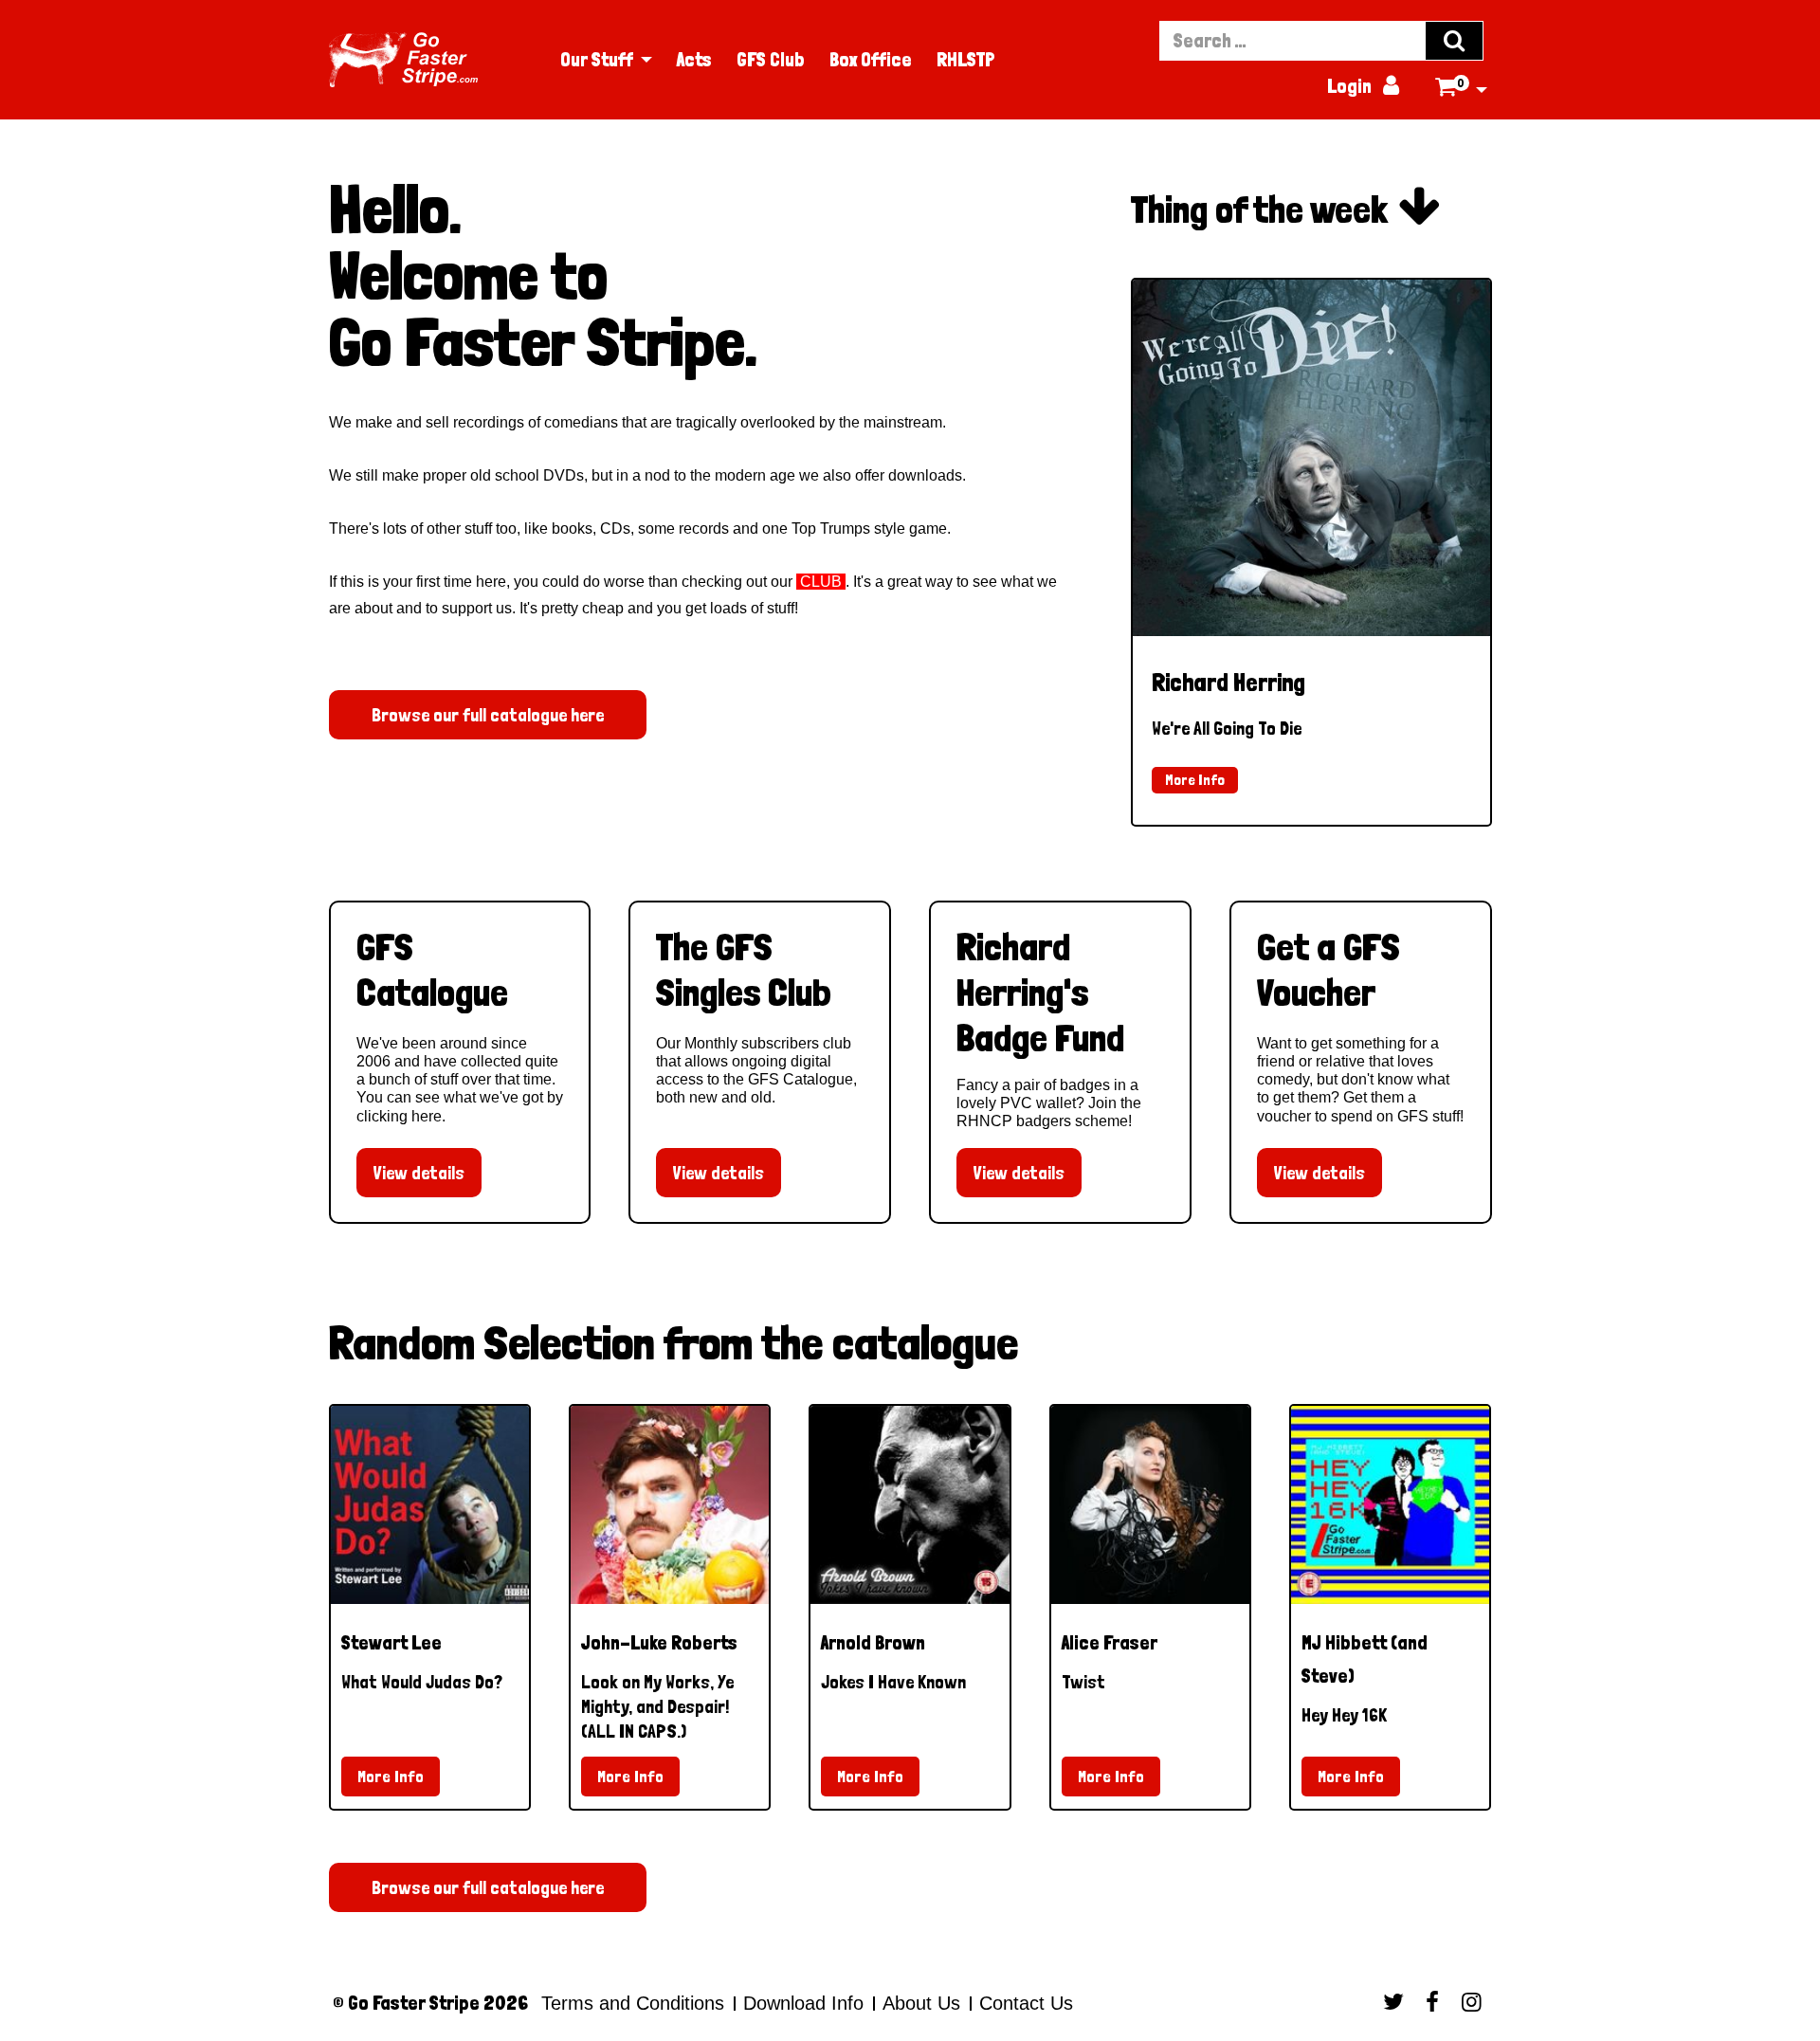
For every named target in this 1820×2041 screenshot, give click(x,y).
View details (419, 1173)
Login (1363, 86)
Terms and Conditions (633, 2003)
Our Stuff (597, 60)
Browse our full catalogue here (488, 715)
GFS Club (771, 60)
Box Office (871, 60)
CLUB (821, 582)
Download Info (803, 2003)
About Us (921, 2003)
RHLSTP (966, 60)
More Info (1195, 780)
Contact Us (1023, 2003)
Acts (694, 60)
